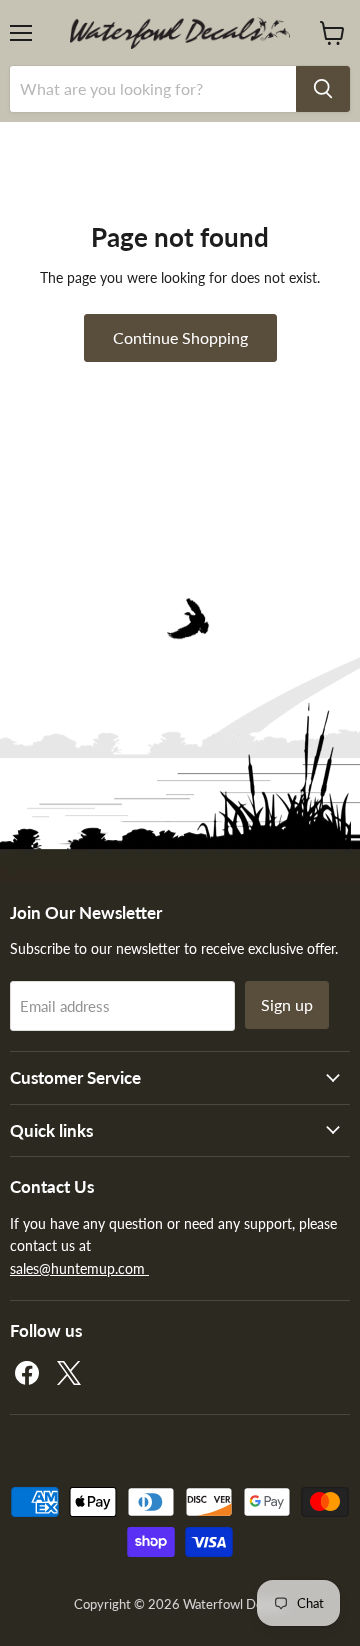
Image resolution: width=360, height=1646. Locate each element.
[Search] (323, 89)
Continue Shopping (180, 337)
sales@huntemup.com (79, 1268)
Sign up (287, 1004)
